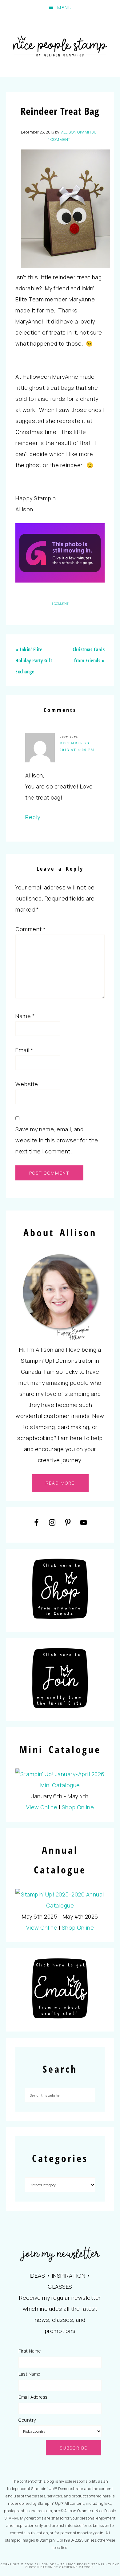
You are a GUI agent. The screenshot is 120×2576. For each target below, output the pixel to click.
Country (27, 2420)
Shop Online (78, 1807)
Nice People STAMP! (60, 46)
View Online (42, 1807)
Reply (33, 817)
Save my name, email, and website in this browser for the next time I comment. (57, 1140)
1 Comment (59, 139)
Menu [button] (65, 8)
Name (25, 1016)
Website (27, 1084)
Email (24, 1050)
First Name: (30, 2351)
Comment (31, 929)
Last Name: (30, 2374)
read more (60, 1483)
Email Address (33, 2397)
